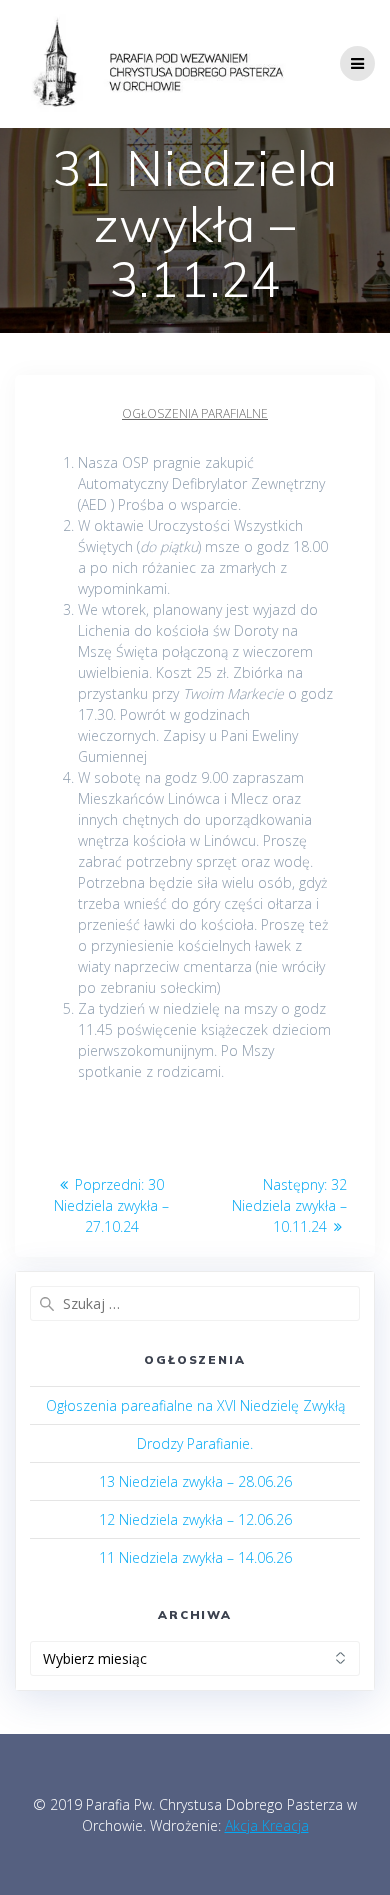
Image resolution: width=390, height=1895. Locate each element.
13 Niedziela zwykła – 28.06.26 (195, 1481)
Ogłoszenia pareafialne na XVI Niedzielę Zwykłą (195, 1405)
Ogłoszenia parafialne (195, 413)
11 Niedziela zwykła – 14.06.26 (195, 1557)
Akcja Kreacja (267, 1825)
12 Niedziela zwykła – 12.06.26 (195, 1519)
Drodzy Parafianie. (195, 1443)
